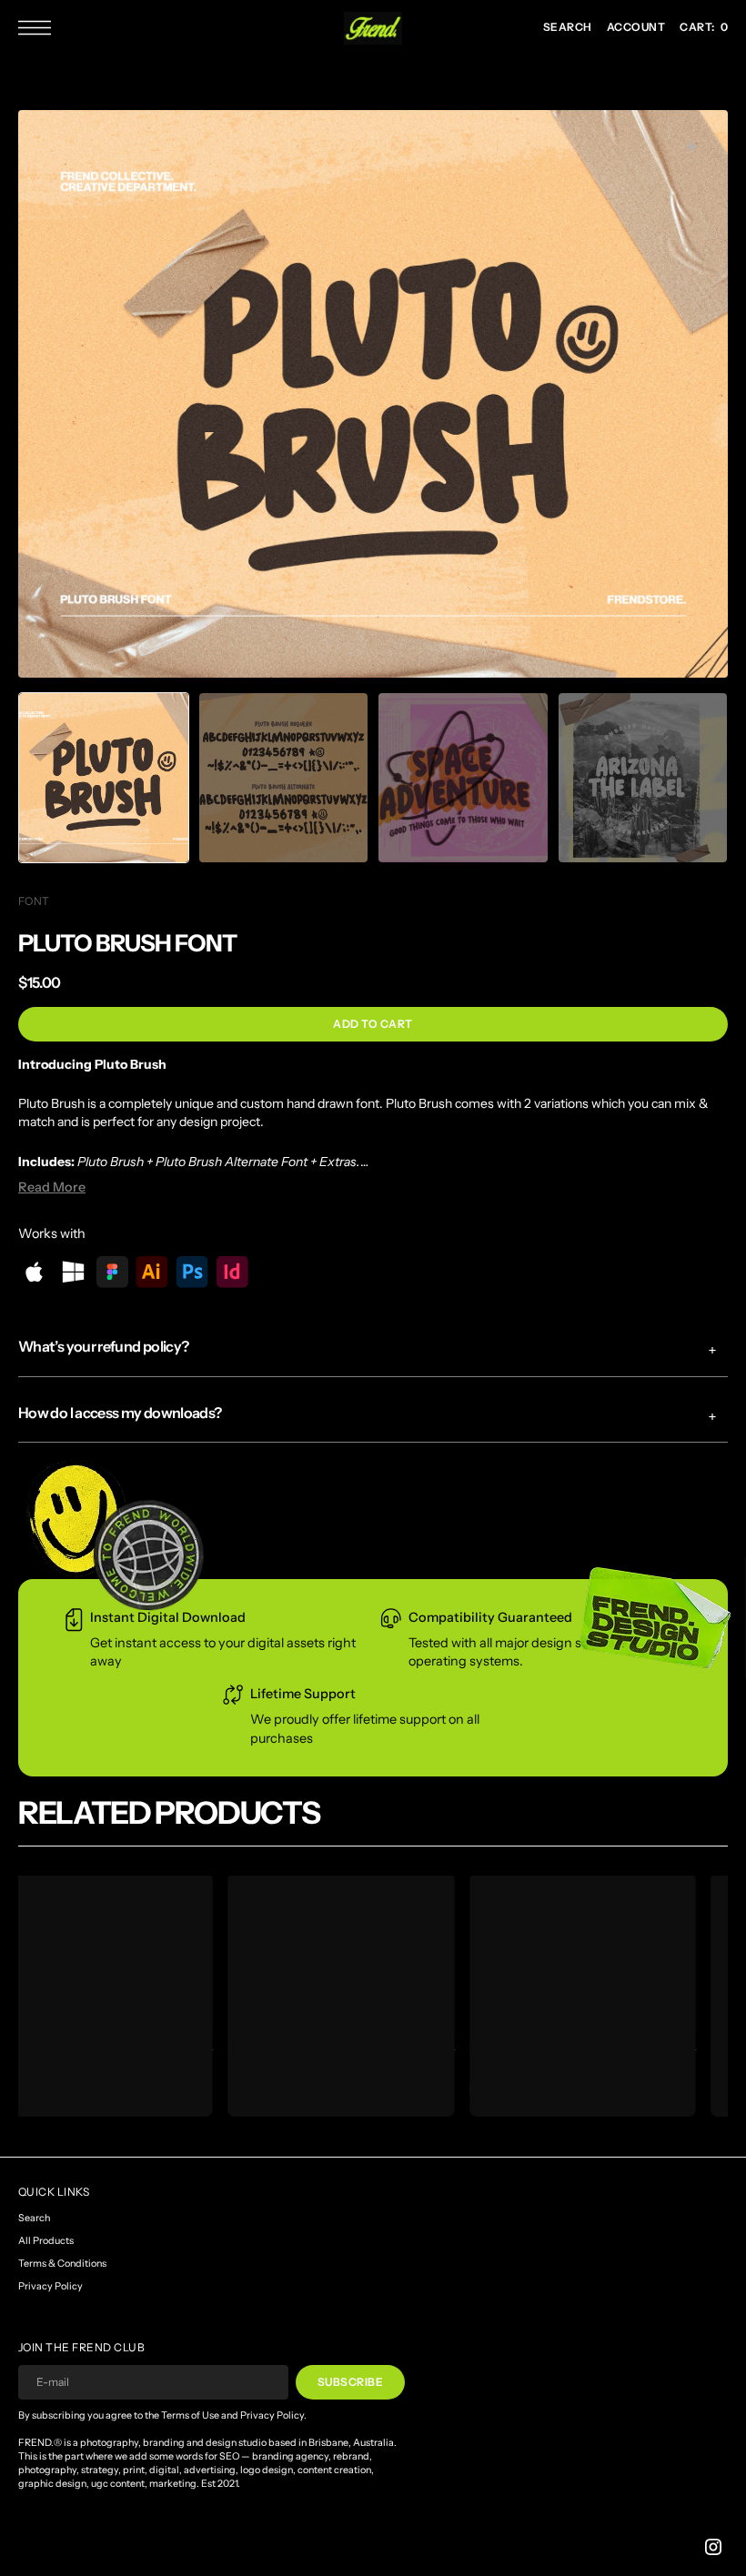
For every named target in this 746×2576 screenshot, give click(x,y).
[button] (39, 28)
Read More (52, 1187)
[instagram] (713, 2547)
